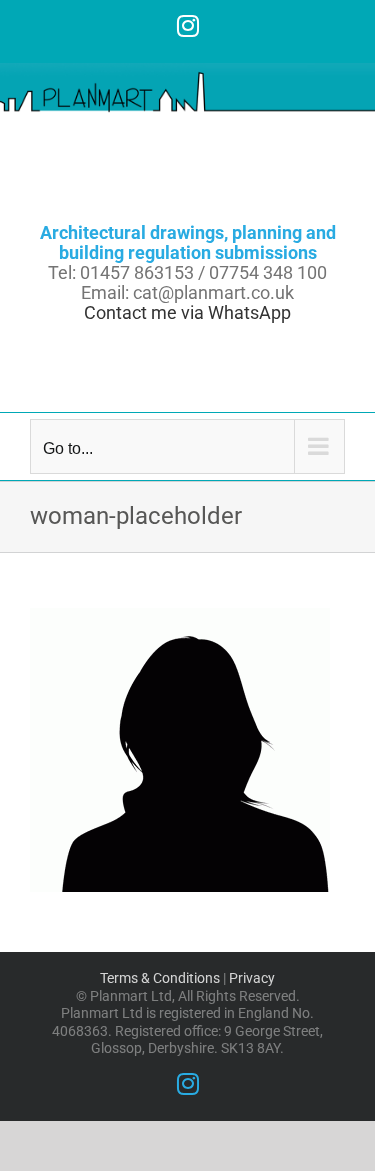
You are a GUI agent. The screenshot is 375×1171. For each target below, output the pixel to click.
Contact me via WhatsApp (187, 312)
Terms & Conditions (160, 978)
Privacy (252, 978)
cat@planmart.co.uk (213, 292)
